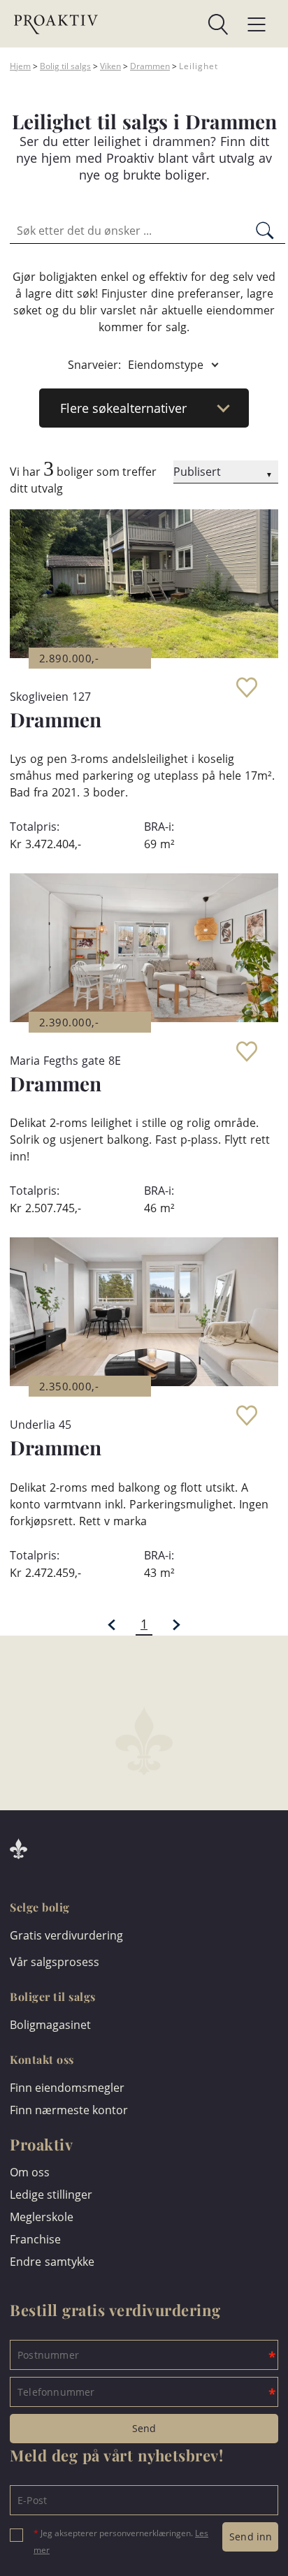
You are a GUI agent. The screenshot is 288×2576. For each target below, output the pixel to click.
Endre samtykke (52, 2262)
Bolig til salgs (65, 66)
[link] (163, 24)
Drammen (150, 66)
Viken (110, 66)
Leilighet (199, 66)
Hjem (20, 66)
